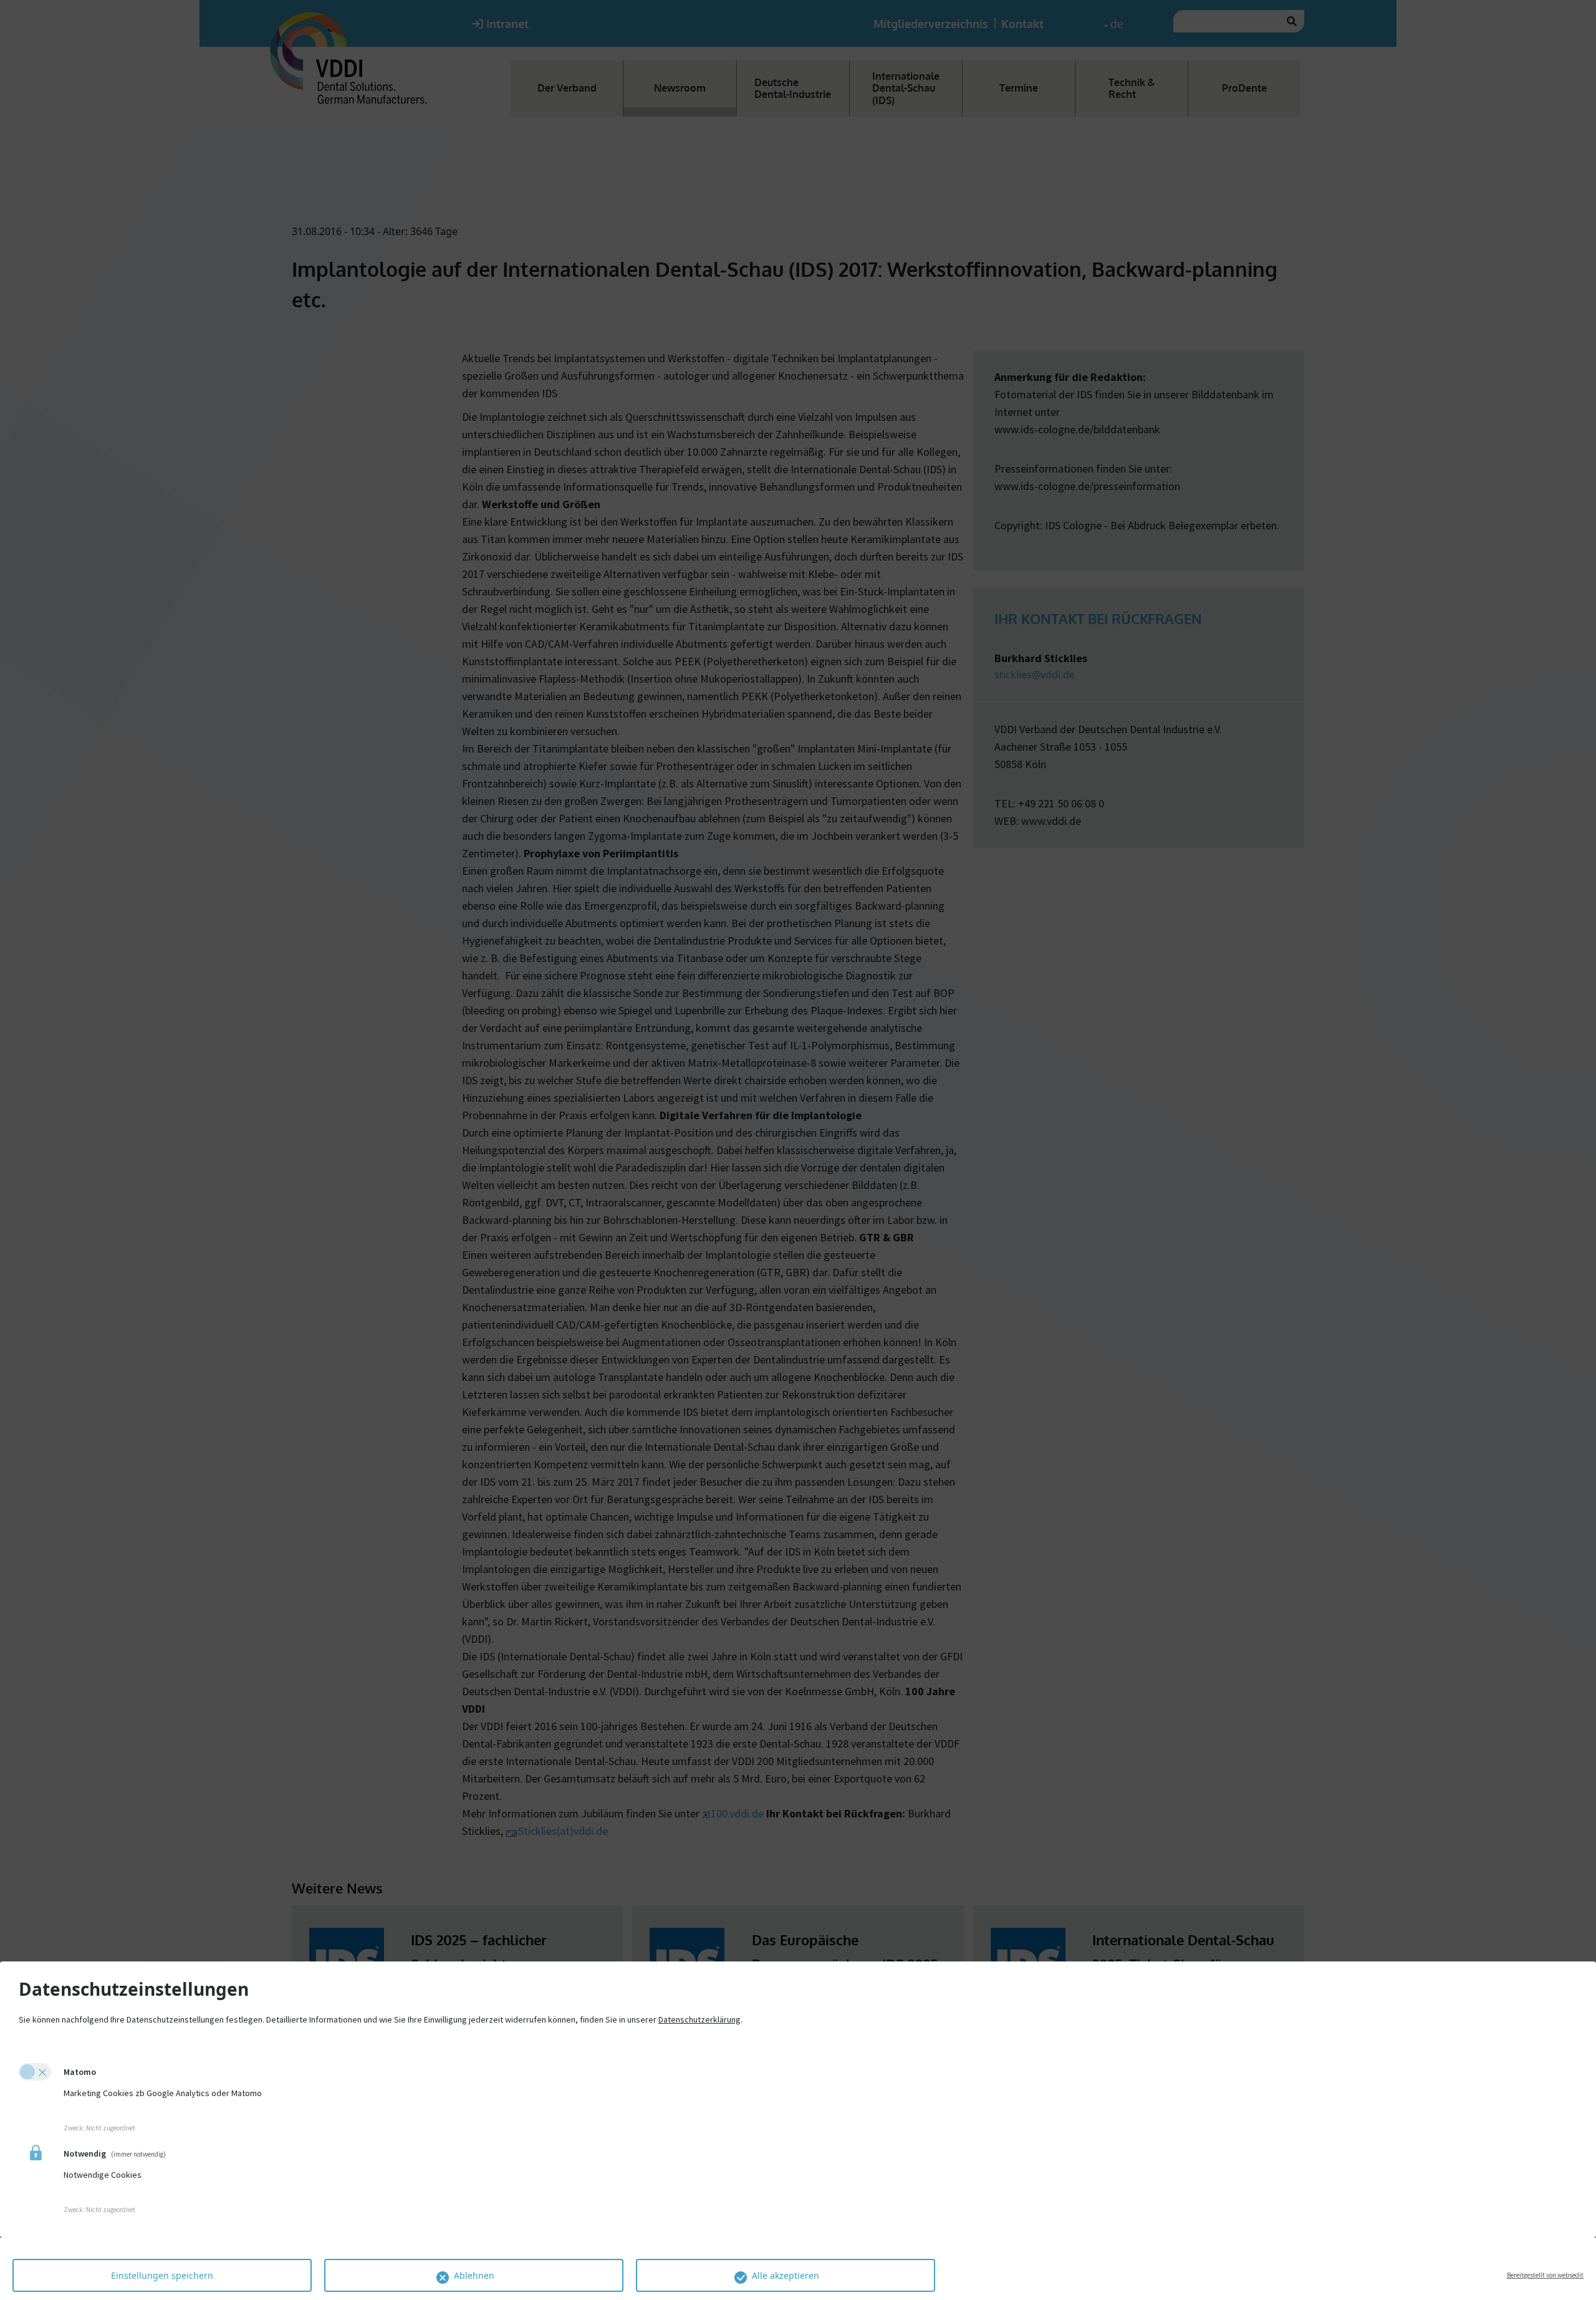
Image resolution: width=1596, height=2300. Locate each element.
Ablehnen (474, 2275)
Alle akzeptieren (786, 2275)
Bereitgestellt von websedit (1545, 2275)
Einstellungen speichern (162, 2275)
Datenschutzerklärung (699, 2019)
